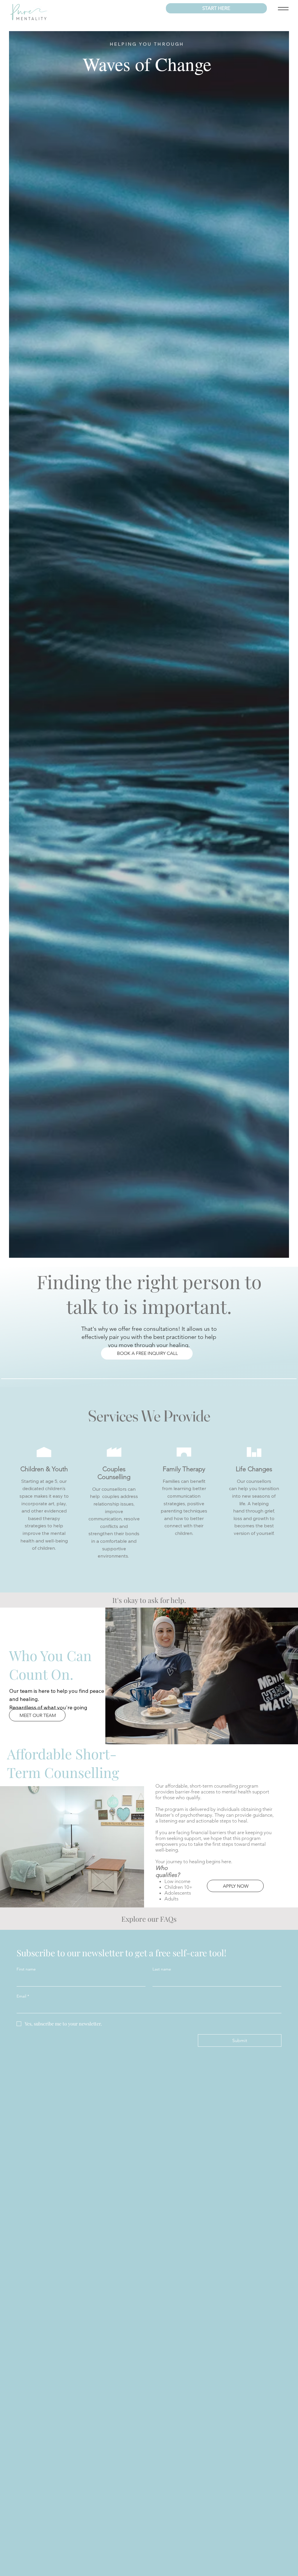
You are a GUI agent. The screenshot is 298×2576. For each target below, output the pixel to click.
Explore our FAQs (149, 1919)
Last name (162, 1969)
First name (26, 1969)
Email (23, 1996)
